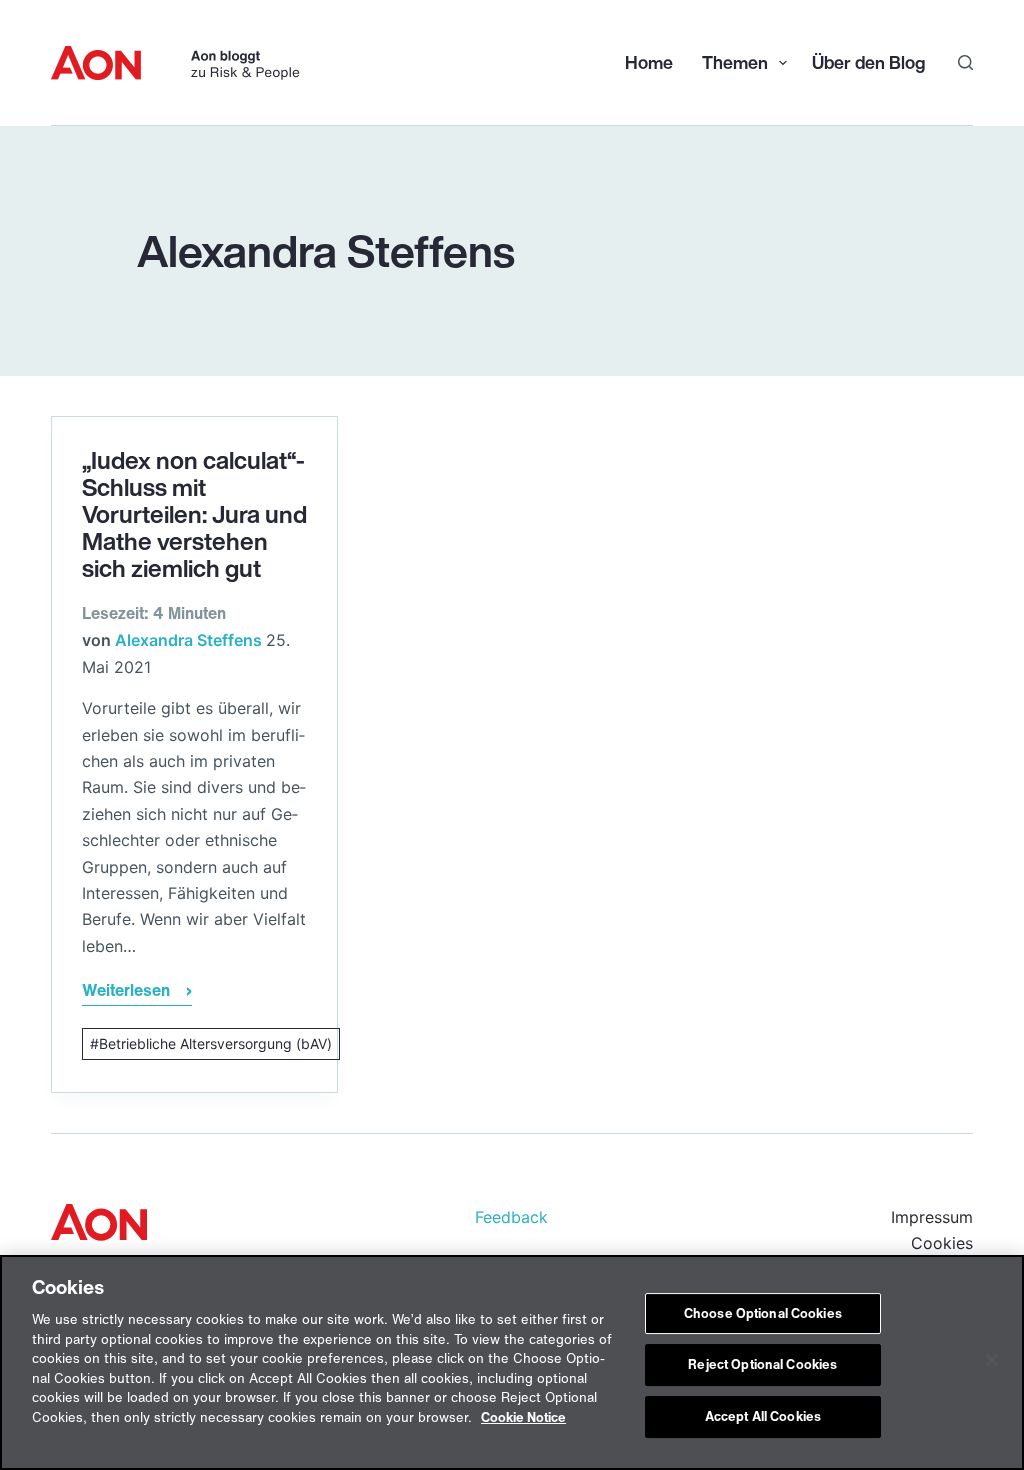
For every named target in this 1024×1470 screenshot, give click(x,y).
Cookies (942, 1243)
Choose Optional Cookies (763, 1313)
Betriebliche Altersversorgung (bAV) (215, 1043)
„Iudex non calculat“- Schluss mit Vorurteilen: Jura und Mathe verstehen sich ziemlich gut (194, 514)
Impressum (932, 1217)
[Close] (992, 1360)
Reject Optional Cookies (762, 1364)
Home (649, 62)
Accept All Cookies (763, 1416)
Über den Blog (868, 62)
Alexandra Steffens (188, 640)
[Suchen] (965, 62)
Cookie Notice (523, 1417)
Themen (733, 62)
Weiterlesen (126, 992)
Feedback (511, 1217)
